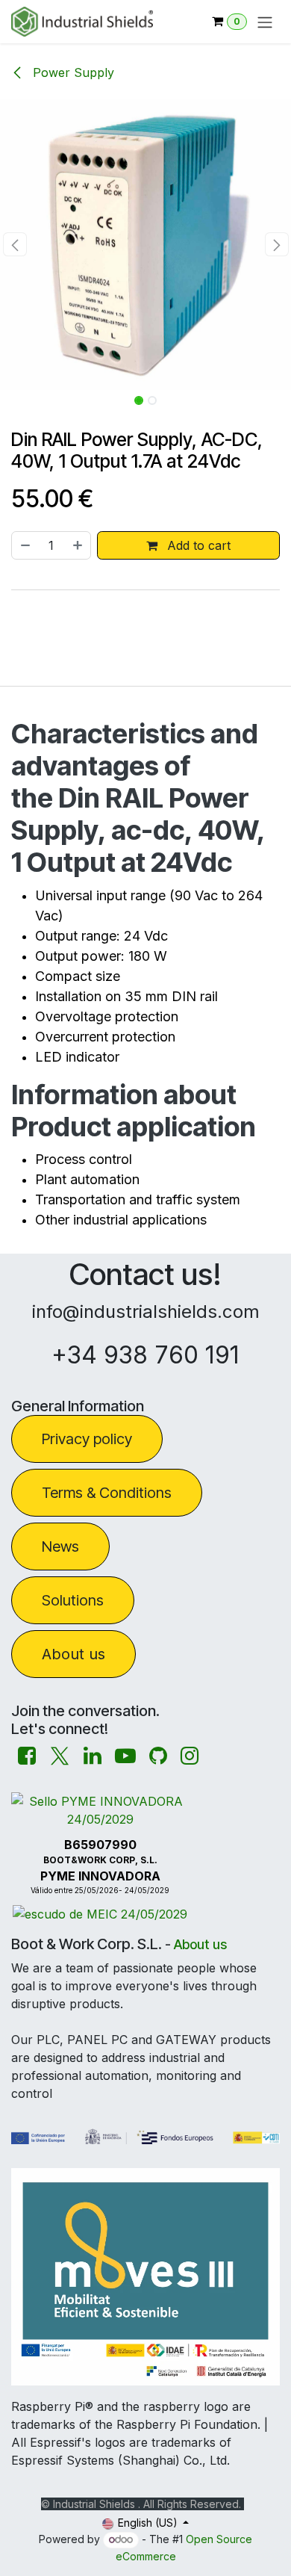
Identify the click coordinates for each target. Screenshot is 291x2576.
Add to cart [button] (197, 545)
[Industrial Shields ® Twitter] (60, 1756)
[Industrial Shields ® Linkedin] (93, 1756)
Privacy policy (87, 1439)
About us (73, 1654)
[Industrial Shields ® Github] (158, 1756)
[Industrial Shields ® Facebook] (27, 1756)
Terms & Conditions (107, 1493)
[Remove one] (25, 545)
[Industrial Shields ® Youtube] (125, 1756)
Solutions (73, 1600)
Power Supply (72, 72)
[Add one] (78, 545)
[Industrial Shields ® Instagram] (190, 1756)
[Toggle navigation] (265, 22)
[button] (15, 244)
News (60, 1546)
